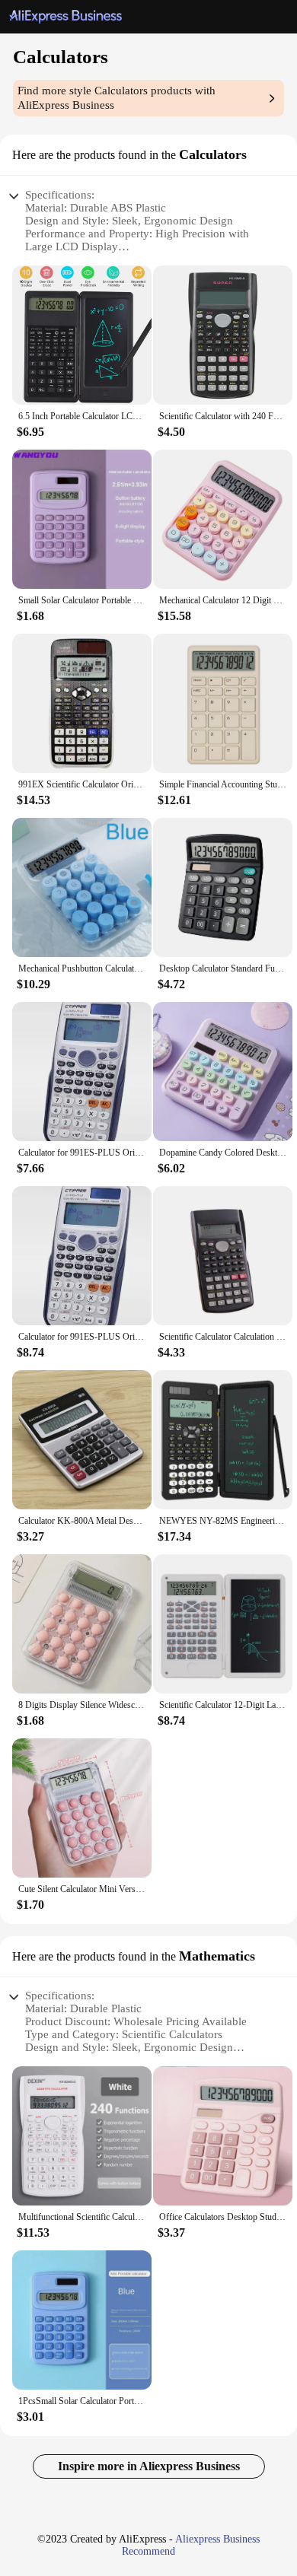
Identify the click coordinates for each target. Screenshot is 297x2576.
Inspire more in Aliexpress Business (149, 2466)
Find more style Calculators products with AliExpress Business (117, 98)
